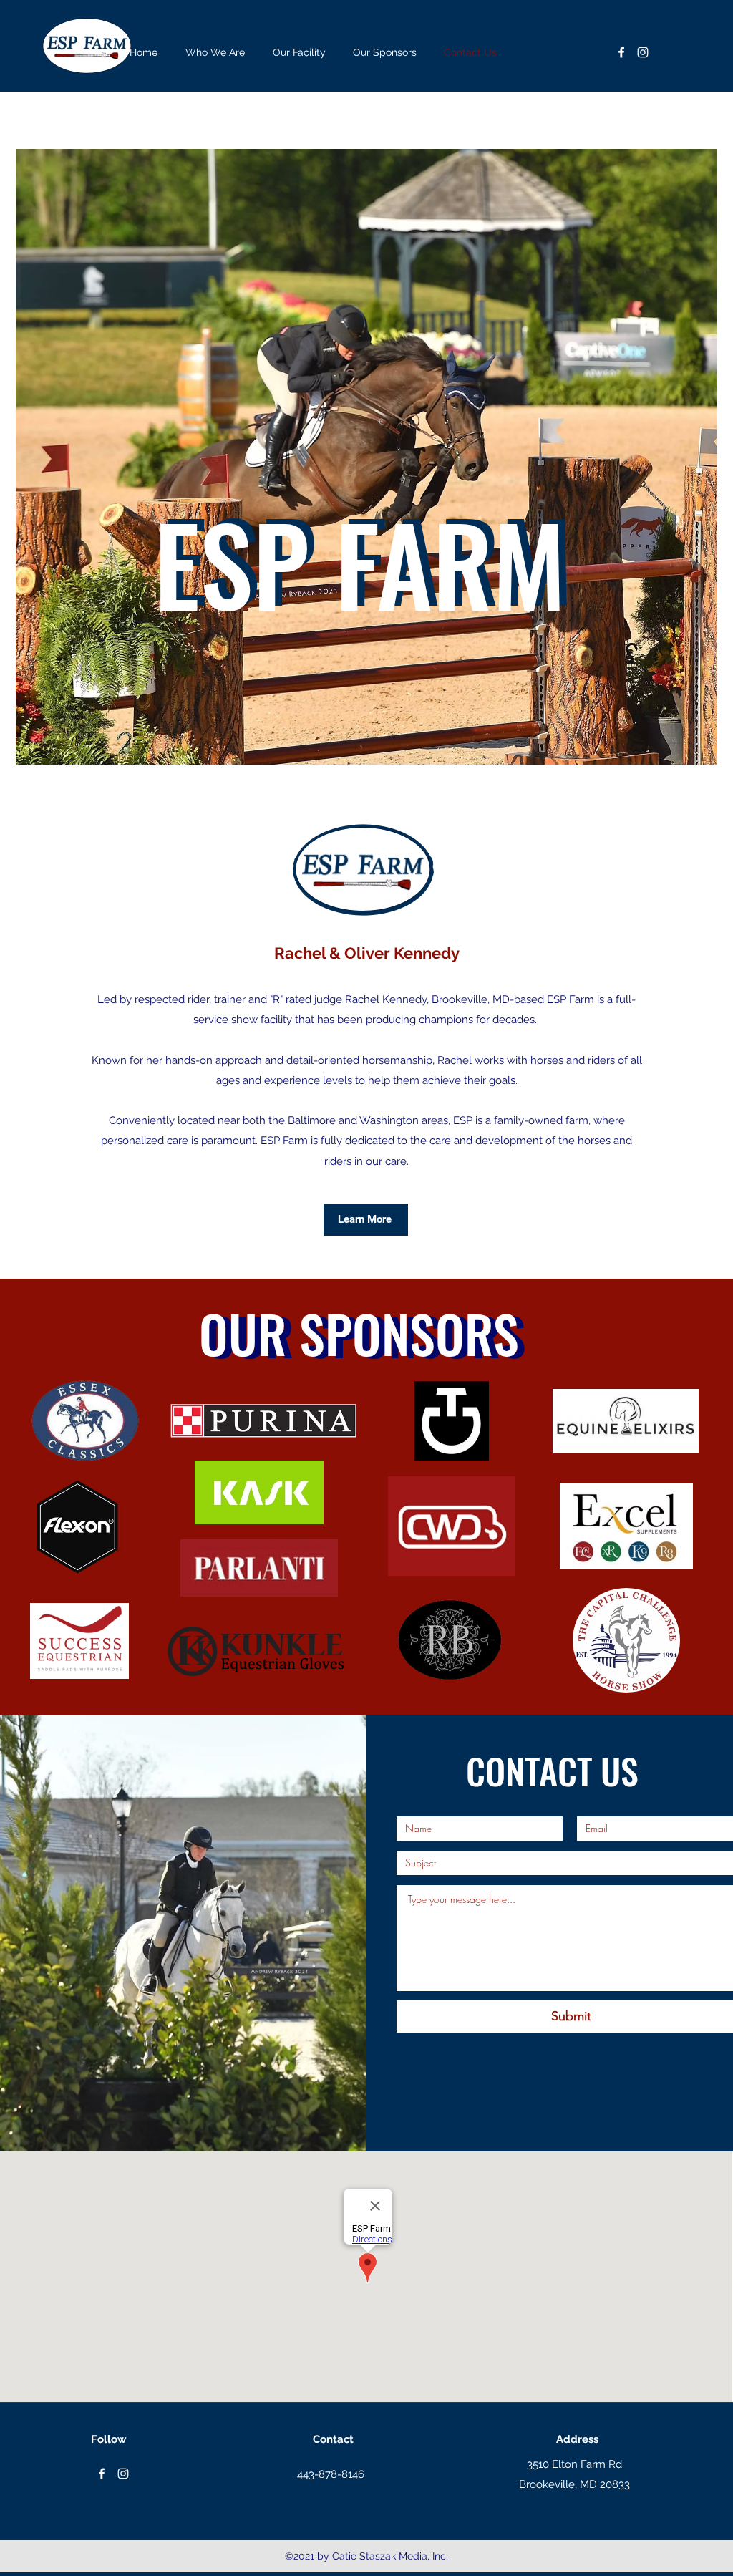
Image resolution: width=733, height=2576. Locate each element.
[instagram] (643, 52)
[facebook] (621, 52)
